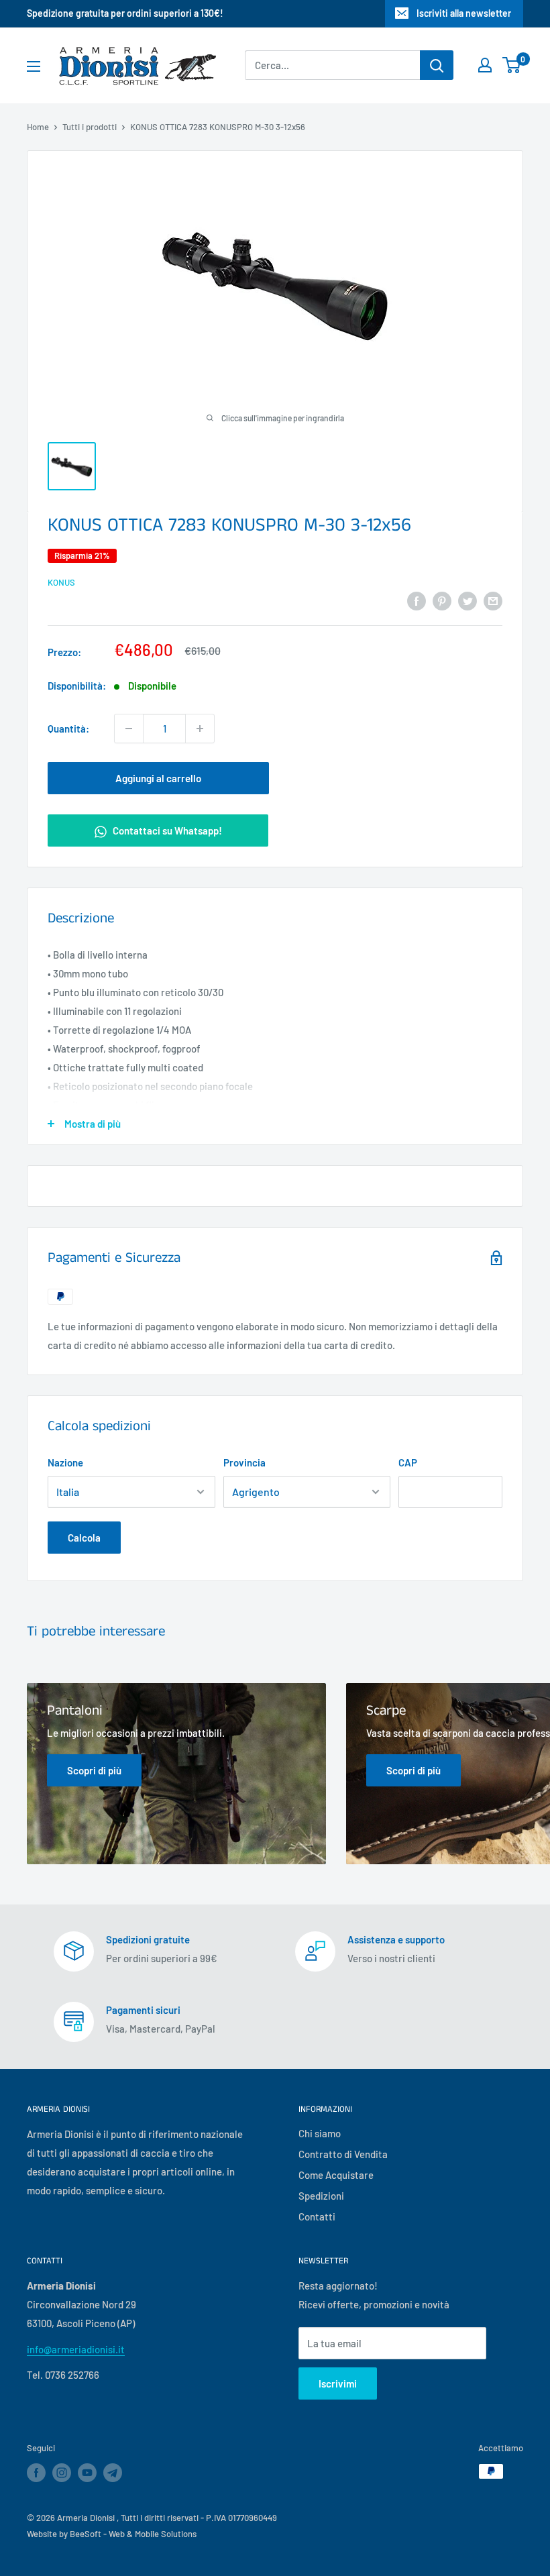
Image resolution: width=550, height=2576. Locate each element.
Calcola (84, 1538)
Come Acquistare (336, 2175)
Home (38, 127)
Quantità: (68, 729)
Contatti (317, 2216)
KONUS (61, 582)
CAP (408, 1462)
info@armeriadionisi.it (76, 2349)
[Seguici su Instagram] (62, 2473)
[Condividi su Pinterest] (442, 600)
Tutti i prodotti (90, 127)
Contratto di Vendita (343, 2154)
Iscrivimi (338, 2383)
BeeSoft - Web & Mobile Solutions (133, 2534)
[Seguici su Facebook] (36, 2473)
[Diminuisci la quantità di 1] (129, 729)
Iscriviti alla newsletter (464, 13)
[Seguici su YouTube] (87, 2473)
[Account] (485, 65)
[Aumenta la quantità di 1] (200, 729)
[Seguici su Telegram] (113, 2475)
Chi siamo (320, 2133)
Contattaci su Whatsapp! (166, 830)
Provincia (244, 1462)
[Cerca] (437, 65)
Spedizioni (321, 2196)
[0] (512, 65)
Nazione (65, 1462)
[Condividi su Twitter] (467, 600)
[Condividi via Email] (493, 600)
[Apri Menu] (34, 66)
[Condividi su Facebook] (417, 600)
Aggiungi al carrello (158, 778)
